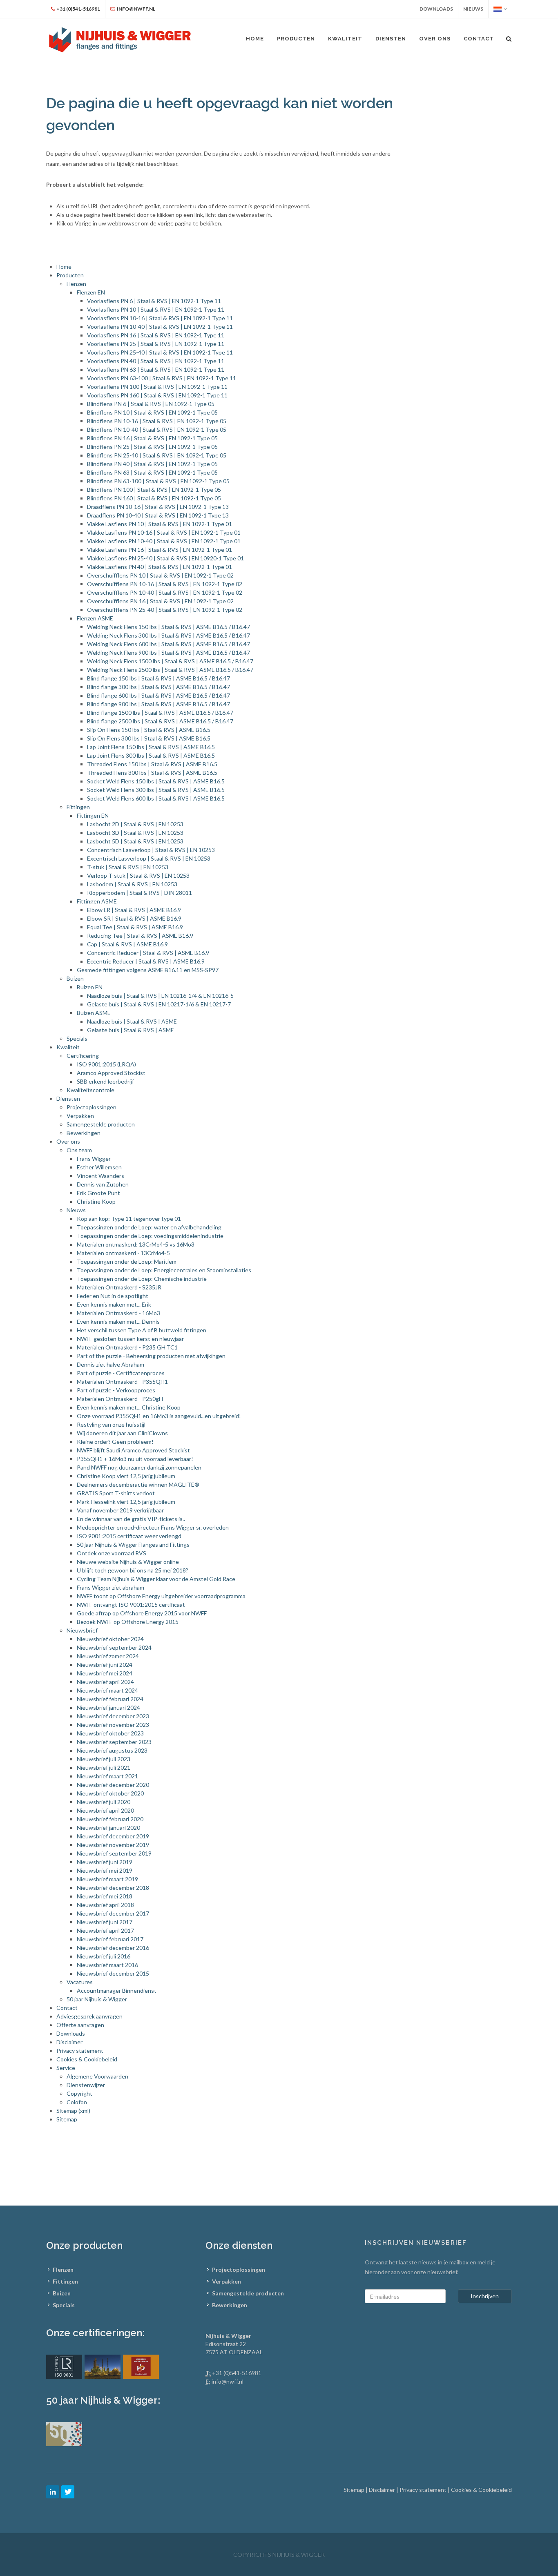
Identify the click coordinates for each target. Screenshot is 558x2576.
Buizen (75, 978)
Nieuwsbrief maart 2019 (107, 1879)
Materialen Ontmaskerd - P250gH (120, 1399)
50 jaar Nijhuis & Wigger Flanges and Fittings (133, 1544)
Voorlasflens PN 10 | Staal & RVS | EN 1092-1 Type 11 (156, 309)
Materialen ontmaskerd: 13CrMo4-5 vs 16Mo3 (136, 1244)
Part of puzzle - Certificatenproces (121, 1373)
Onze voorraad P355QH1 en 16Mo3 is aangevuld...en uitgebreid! (159, 1416)
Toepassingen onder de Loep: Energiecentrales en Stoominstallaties (164, 1270)
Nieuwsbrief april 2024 (105, 1682)
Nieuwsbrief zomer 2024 (108, 1656)
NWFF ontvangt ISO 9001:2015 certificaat (131, 1605)
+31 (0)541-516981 (237, 2373)
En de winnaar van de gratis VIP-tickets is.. (131, 1519)
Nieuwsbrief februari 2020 (110, 1819)
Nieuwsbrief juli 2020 (104, 1802)
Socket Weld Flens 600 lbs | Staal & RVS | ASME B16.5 (156, 798)
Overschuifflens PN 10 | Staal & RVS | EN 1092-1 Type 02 (160, 575)
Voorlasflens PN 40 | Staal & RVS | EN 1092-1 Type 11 (156, 361)
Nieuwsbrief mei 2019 (105, 1870)
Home (64, 267)
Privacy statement (80, 2051)
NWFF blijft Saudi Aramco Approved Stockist (133, 1450)
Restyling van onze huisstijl (111, 1424)
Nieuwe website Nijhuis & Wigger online (128, 1562)
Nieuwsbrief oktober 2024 (110, 1639)
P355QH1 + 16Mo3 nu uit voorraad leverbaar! (135, 1459)
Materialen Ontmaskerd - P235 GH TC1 (127, 1347)
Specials (77, 1038)
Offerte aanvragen (80, 2025)
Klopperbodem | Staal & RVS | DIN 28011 (139, 893)
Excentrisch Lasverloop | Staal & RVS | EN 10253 (149, 858)
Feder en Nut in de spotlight (113, 1296)
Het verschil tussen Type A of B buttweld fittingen (142, 1330)
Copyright (79, 2093)
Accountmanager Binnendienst (117, 1991)
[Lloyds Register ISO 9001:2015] (64, 2366)
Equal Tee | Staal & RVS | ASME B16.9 (135, 927)
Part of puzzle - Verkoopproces (116, 1390)
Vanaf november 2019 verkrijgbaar (120, 1510)
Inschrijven (485, 2296)
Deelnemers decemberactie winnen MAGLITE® (138, 1484)
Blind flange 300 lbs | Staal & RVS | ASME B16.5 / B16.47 (158, 687)
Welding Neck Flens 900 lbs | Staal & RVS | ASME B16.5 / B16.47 (169, 652)
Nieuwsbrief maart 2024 (107, 1690)
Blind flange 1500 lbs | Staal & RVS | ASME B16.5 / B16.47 (160, 713)
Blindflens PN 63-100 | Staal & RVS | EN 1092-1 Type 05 (158, 481)
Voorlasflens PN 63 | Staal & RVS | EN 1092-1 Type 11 (156, 369)
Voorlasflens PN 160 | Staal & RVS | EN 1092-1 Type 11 (157, 395)
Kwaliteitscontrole (90, 1090)
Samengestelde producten (101, 1124)
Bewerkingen (84, 1133)
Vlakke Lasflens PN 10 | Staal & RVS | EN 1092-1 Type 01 (160, 524)
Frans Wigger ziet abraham (110, 1587)
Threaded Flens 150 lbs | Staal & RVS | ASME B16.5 (152, 764)
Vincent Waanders (100, 1176)
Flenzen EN (91, 292)
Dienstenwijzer (86, 2085)
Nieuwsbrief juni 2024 (105, 1665)
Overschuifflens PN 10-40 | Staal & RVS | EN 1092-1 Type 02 (165, 592)
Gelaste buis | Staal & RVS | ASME (131, 1030)
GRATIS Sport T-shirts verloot (116, 1493)
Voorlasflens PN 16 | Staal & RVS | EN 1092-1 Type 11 (156, 335)
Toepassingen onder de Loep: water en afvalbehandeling (149, 1227)
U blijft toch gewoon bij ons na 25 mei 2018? (133, 1570)
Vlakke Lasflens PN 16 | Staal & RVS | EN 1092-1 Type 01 (160, 550)
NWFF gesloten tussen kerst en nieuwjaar (130, 1339)
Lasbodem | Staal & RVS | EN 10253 (132, 884)
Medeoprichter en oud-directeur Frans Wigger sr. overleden (153, 1527)
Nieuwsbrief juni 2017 (105, 1922)
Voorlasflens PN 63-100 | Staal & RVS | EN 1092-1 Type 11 (162, 378)
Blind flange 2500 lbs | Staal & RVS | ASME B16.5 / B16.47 (160, 721)
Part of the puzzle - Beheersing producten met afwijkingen (151, 1356)
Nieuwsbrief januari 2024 (108, 1707)
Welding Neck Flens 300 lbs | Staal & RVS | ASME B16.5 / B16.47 (169, 635)
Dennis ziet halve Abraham (110, 1364)
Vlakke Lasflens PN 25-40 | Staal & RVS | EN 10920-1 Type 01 (165, 558)
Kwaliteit (68, 1047)
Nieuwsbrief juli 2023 (104, 1759)
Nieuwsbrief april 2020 (105, 1810)
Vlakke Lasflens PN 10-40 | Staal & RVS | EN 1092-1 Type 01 (164, 541)
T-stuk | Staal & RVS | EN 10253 (128, 867)
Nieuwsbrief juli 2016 (104, 1956)
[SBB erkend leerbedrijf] (141, 2366)
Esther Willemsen (99, 1167)
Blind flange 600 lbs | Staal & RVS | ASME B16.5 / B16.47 (158, 695)
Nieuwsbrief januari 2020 (108, 1828)
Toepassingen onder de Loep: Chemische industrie (142, 1279)
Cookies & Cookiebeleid (87, 2059)
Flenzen (76, 284)
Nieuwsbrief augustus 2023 (112, 1750)
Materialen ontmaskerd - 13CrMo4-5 (123, 1253)
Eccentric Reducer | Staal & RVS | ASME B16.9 (146, 961)
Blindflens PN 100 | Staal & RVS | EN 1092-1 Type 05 (154, 490)
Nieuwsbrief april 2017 (105, 1930)
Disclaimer (69, 2042)
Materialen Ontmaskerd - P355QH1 (122, 1382)
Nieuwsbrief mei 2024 (105, 1673)
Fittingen (78, 807)
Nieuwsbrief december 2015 (113, 1973)
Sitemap (67, 2119)
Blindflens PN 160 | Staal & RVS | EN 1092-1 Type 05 (154, 498)
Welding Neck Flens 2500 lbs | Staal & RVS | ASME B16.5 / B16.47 (170, 670)
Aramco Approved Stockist (111, 1073)
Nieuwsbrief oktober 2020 (110, 1793)
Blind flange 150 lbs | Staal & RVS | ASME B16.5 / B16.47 (158, 678)
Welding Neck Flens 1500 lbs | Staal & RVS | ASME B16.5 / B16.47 (170, 661)
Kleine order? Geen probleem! (115, 1442)
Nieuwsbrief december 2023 (113, 1716)
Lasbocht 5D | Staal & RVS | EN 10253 (135, 841)
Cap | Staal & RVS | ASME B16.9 (127, 944)
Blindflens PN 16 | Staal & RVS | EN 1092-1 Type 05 (152, 438)
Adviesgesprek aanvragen (89, 2016)
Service (66, 2068)
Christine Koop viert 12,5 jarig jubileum (126, 1476)
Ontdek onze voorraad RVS (112, 1553)
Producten (296, 39)
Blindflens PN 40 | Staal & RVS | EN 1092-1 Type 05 (152, 464)
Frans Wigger (94, 1159)
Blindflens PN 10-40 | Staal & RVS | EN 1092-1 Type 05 (157, 429)
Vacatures (80, 1982)
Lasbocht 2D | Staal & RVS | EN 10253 (135, 824)
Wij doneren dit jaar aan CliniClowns (122, 1433)
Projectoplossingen (92, 1107)
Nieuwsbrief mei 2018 (105, 1896)
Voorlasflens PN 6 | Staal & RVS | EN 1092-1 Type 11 (154, 301)
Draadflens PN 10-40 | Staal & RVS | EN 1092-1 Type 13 (158, 515)
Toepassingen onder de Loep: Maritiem (127, 1261)
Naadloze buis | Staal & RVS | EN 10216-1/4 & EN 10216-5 (160, 996)
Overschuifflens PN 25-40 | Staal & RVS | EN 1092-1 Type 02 (165, 610)
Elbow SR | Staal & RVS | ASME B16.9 (134, 918)
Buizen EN (90, 987)
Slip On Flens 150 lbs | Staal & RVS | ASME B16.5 (149, 730)
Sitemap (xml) (73, 2111)
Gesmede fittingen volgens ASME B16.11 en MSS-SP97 (148, 970)
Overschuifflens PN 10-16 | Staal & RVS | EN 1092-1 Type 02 (165, 584)
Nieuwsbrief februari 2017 (110, 1939)
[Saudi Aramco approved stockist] (103, 2366)
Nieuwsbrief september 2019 (114, 1853)
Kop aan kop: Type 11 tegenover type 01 (129, 1219)
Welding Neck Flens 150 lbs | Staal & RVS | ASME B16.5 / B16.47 (169, 627)
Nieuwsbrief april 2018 (105, 1905)
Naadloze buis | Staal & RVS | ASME (132, 1021)
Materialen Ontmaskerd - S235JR (119, 1287)
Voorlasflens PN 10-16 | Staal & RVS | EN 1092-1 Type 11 (160, 318)
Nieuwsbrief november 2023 (113, 1725)
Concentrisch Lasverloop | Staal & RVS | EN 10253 (151, 850)
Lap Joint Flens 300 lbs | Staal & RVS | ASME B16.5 (151, 755)
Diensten (68, 1098)
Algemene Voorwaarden (97, 2076)
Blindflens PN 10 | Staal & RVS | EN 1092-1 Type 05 (152, 412)
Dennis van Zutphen (103, 1184)
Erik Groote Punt (98, 1193)
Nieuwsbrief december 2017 (113, 1913)
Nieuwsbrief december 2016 (113, 1948)
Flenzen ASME (95, 618)
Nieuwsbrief (82, 1630)
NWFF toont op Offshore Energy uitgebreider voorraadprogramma (161, 1596)
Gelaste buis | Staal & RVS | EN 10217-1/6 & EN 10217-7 (159, 1004)
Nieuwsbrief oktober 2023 (110, 1733)
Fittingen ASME (97, 901)
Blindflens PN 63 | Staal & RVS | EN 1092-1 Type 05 (152, 472)
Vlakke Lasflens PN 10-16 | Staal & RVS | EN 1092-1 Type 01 (164, 532)
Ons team (79, 1150)
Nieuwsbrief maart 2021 (107, 1776)
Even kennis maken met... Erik (114, 1304)
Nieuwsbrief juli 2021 (104, 1768)
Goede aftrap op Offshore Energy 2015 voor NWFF (142, 1613)
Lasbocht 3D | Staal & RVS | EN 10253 (135, 833)
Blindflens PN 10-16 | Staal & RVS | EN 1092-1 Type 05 (157, 421)
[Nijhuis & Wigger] (121, 39)
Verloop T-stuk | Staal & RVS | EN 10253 (138, 875)
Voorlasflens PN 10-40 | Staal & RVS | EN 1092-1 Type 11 (160, 327)
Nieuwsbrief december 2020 (113, 1785)
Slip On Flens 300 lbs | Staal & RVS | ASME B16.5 (149, 738)
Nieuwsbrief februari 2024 (110, 1699)
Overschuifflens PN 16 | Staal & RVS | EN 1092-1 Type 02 (160, 601)
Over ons (68, 1141)
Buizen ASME (94, 1013)
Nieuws (473, 9)
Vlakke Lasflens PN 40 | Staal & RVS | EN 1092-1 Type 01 (160, 567)
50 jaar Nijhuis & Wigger (97, 1999)
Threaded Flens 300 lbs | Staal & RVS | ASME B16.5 (152, 773)
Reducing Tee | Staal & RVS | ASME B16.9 (140, 936)
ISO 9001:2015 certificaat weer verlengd (129, 1536)
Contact (67, 2008)
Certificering (83, 1056)
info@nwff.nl (228, 2381)
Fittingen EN (93, 815)
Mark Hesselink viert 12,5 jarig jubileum (126, 1502)
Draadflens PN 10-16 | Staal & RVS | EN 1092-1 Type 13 (158, 507)
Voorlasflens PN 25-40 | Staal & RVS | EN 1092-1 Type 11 (160, 352)
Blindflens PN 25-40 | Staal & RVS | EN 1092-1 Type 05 (157, 455)
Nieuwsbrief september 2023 (114, 1742)
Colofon (77, 2102)
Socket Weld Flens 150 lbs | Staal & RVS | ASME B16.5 (156, 781)
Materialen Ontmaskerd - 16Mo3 (118, 1313)
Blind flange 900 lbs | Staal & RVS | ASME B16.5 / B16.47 (158, 704)
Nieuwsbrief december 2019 (113, 1836)
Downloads (436, 9)
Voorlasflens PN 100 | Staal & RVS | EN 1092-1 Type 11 (157, 387)
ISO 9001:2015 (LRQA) (106, 1064)
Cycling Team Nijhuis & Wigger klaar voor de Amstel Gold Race (156, 1579)
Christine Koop (96, 1201)
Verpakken (80, 1116)
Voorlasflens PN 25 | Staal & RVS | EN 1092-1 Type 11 (156, 344)
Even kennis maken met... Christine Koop (129, 1407)
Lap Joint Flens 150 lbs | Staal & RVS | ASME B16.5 (151, 747)
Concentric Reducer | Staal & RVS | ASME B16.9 (148, 953)
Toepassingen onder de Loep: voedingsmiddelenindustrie (150, 1236)
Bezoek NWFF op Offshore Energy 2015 (128, 1622)
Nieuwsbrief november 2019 (113, 1845)
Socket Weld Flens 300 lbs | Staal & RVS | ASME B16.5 (156, 790)
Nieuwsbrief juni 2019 (105, 1862)
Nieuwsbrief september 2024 (114, 1647)
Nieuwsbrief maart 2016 (107, 1965)
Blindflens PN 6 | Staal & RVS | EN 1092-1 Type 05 (151, 404)
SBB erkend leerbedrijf (105, 1081)
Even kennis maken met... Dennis (118, 1321)
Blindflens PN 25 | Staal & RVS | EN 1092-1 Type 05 (152, 447)
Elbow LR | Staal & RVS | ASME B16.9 (134, 910)
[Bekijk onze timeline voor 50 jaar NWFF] (64, 2433)
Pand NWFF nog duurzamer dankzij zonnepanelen (139, 1467)
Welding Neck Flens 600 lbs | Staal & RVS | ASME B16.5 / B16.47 (169, 644)
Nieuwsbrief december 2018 (113, 1888)
